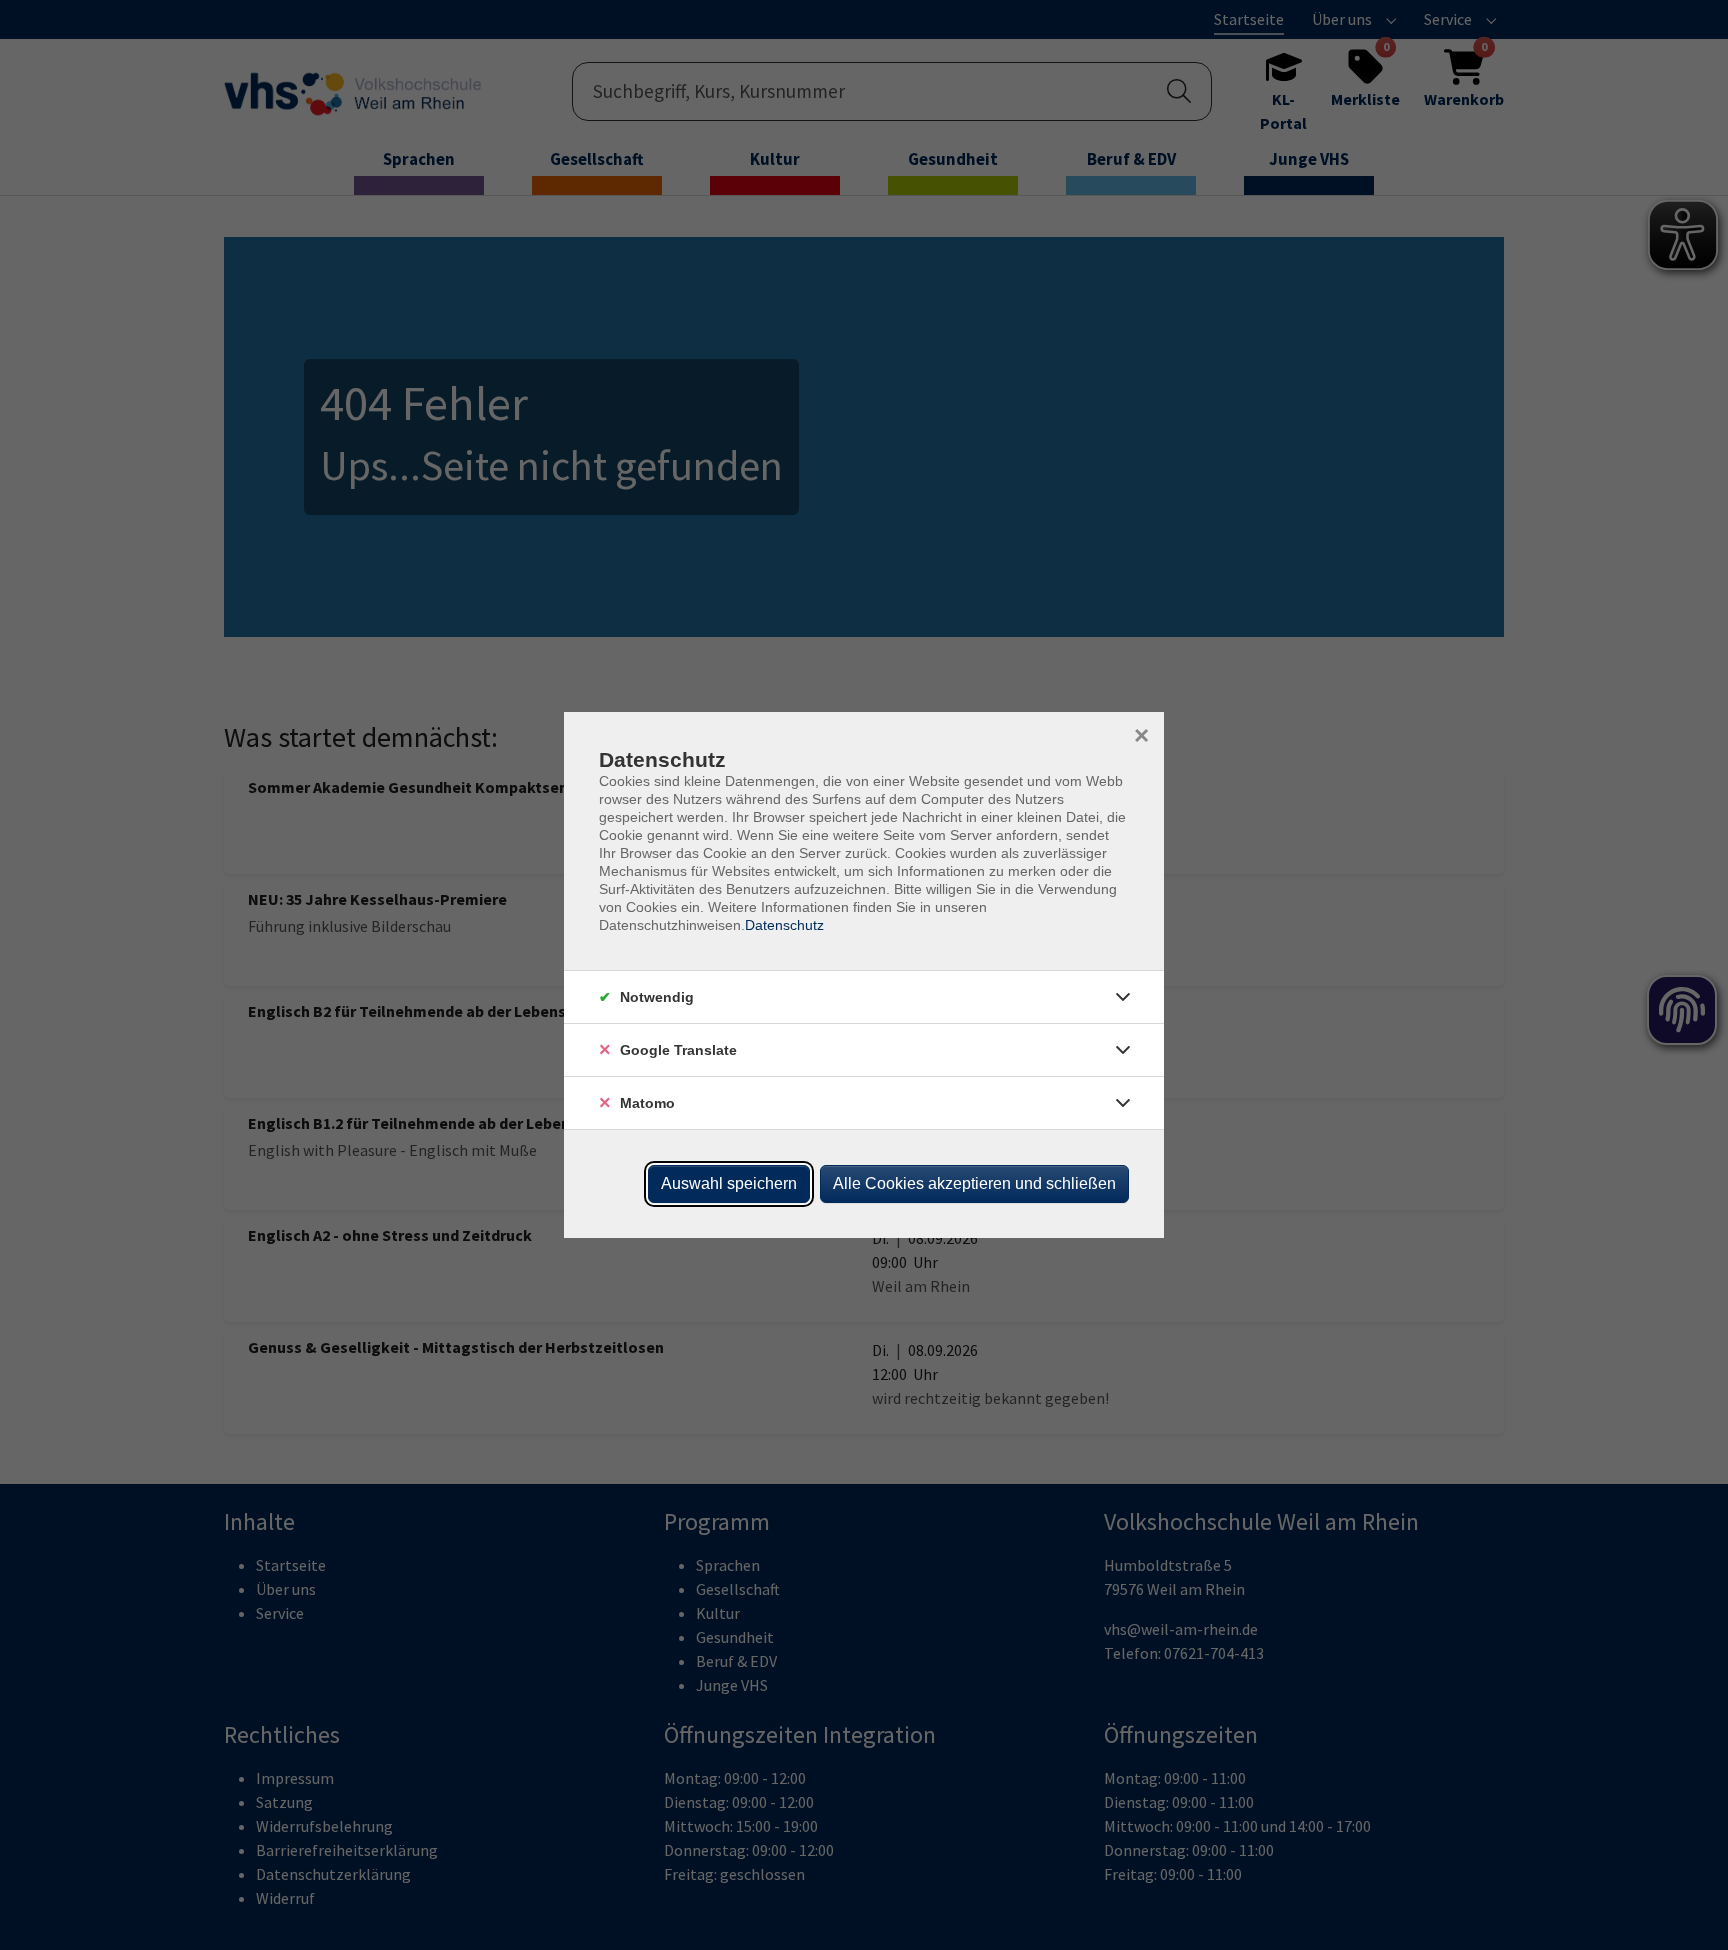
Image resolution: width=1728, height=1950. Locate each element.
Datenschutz (784, 925)
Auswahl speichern (729, 1183)
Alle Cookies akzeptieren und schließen (974, 1183)
